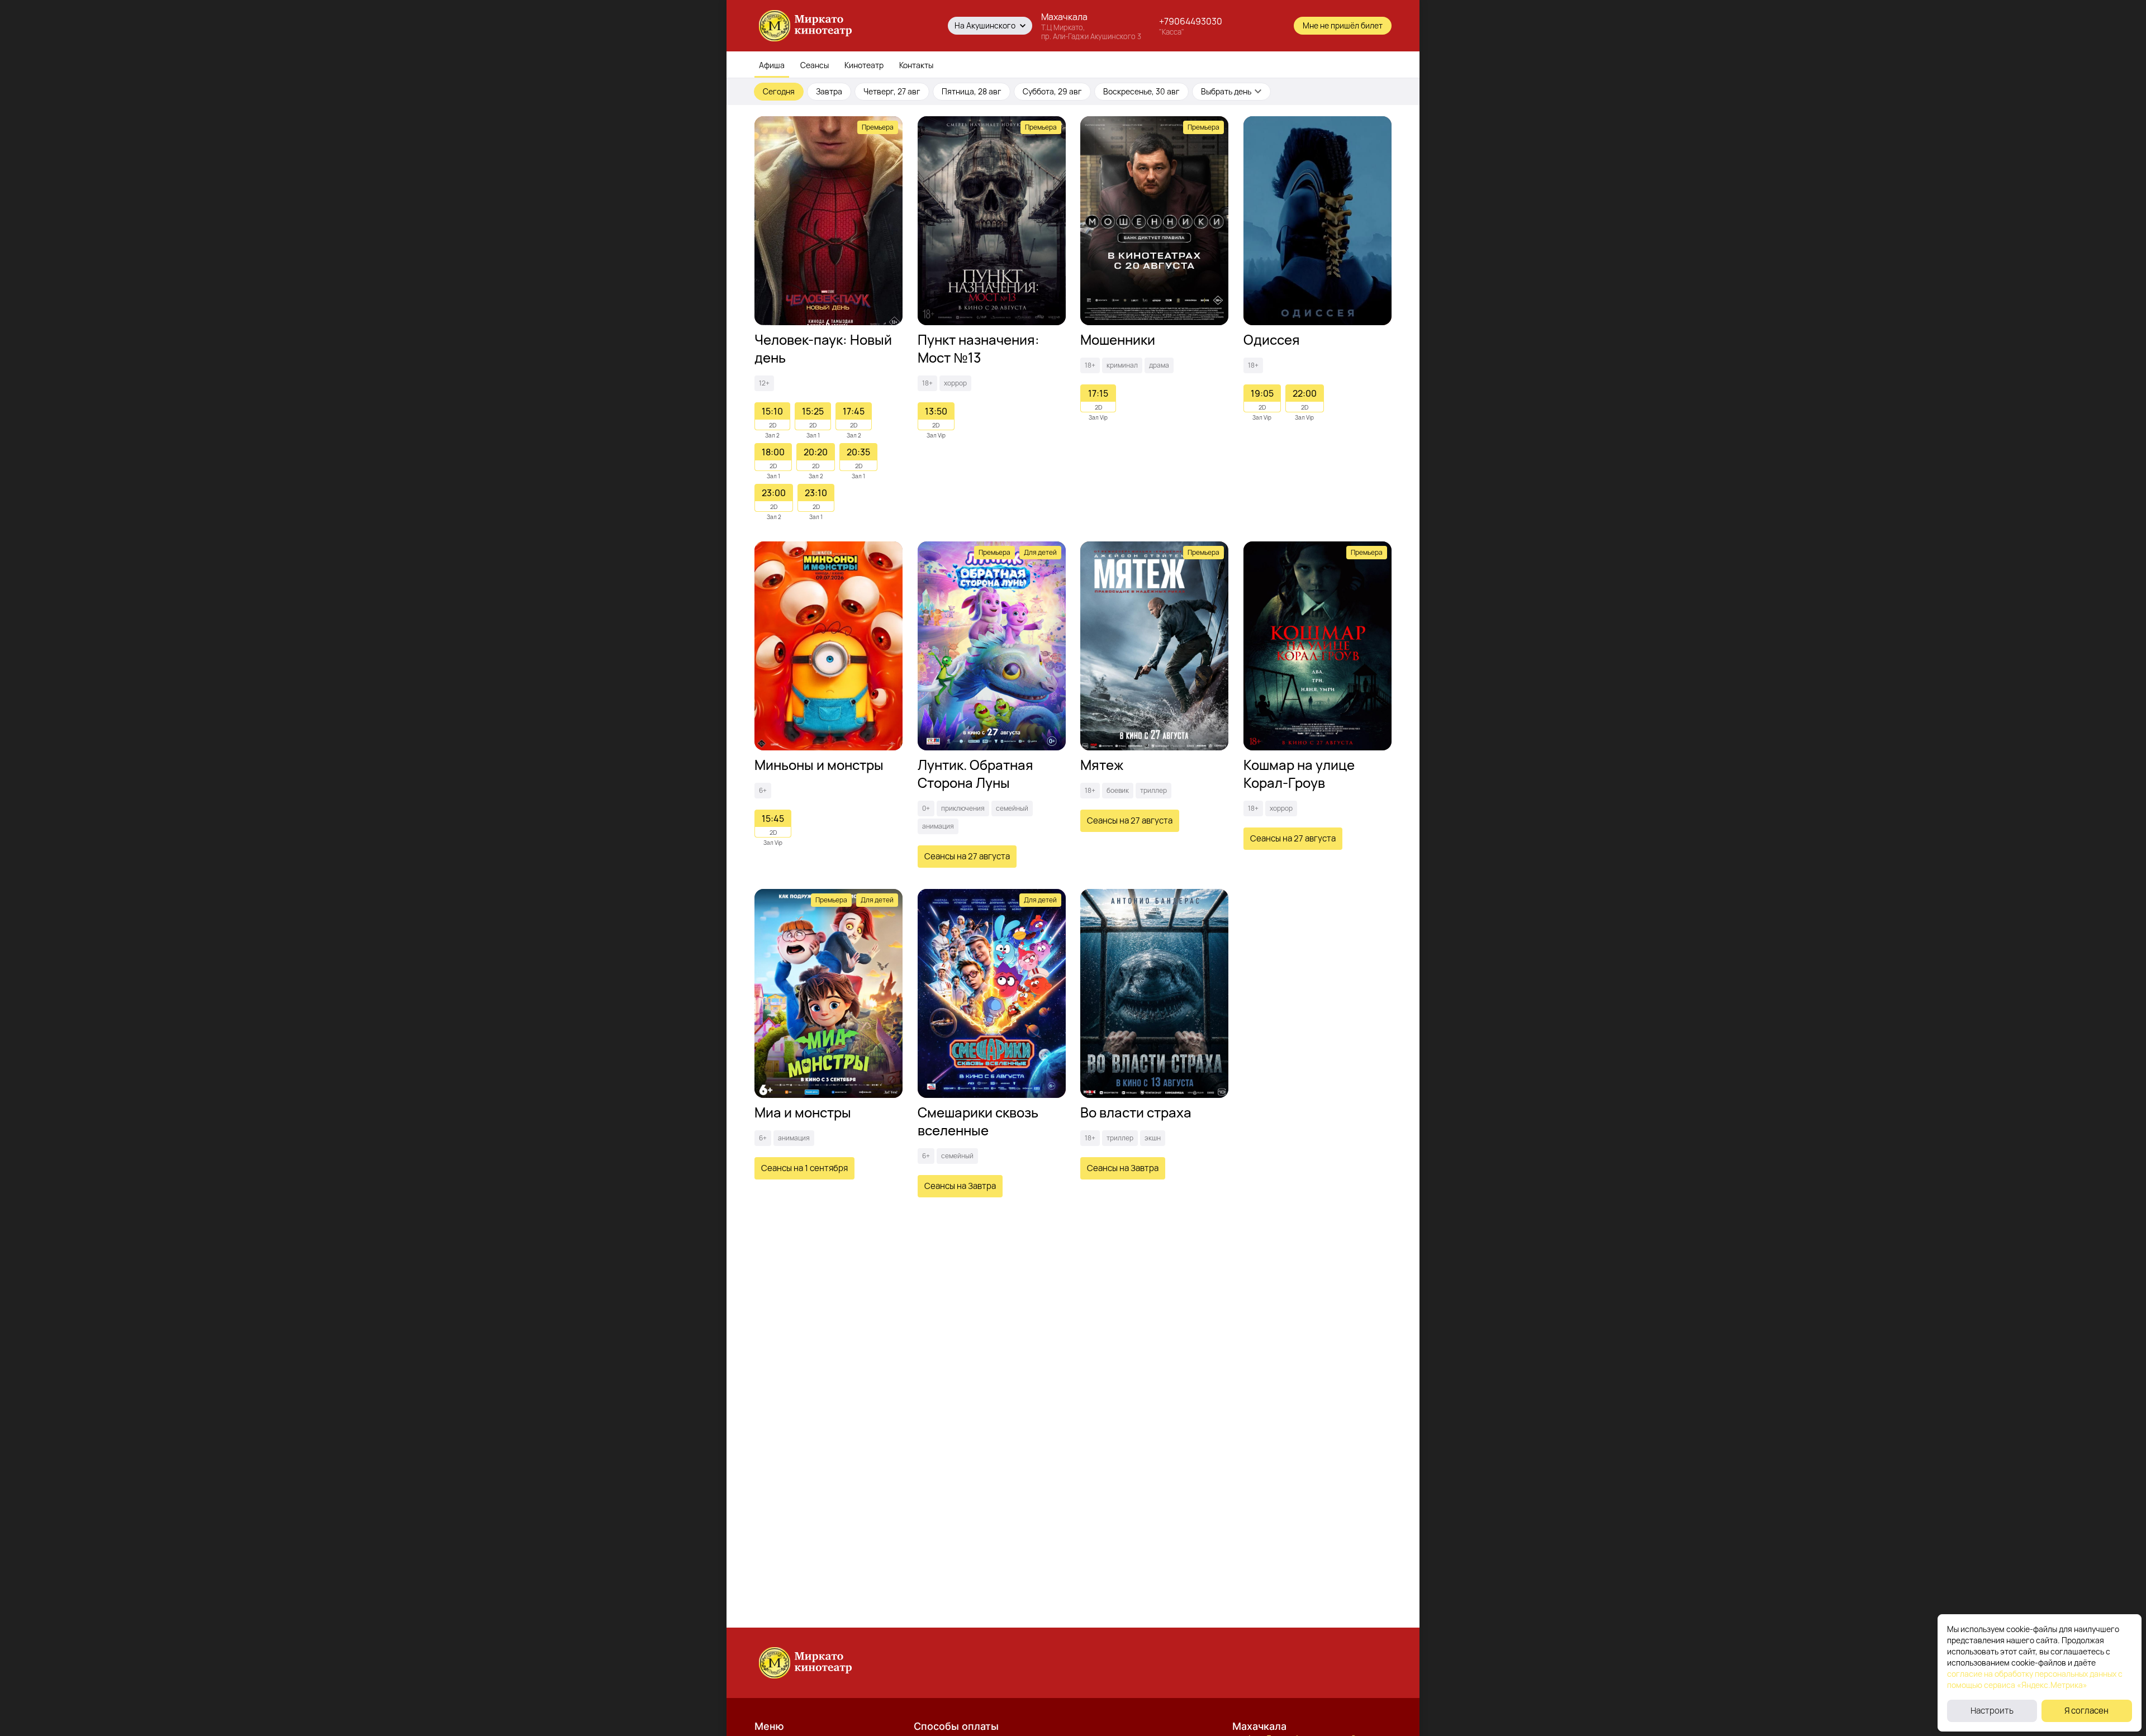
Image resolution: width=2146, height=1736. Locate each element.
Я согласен (2086, 1711)
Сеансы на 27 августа (967, 856)
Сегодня (779, 91)
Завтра (829, 91)
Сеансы (815, 65)
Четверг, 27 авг (892, 91)
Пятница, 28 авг (972, 91)
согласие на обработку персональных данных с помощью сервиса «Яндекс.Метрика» (2035, 1679)
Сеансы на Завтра (960, 1186)
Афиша (772, 65)
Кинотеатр (864, 65)
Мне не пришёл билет (1343, 25)
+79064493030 (1191, 21)
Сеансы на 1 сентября (804, 1168)
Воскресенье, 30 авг (1141, 91)
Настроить (1992, 1711)
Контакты (916, 65)
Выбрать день (1226, 91)
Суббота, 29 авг (1052, 91)
